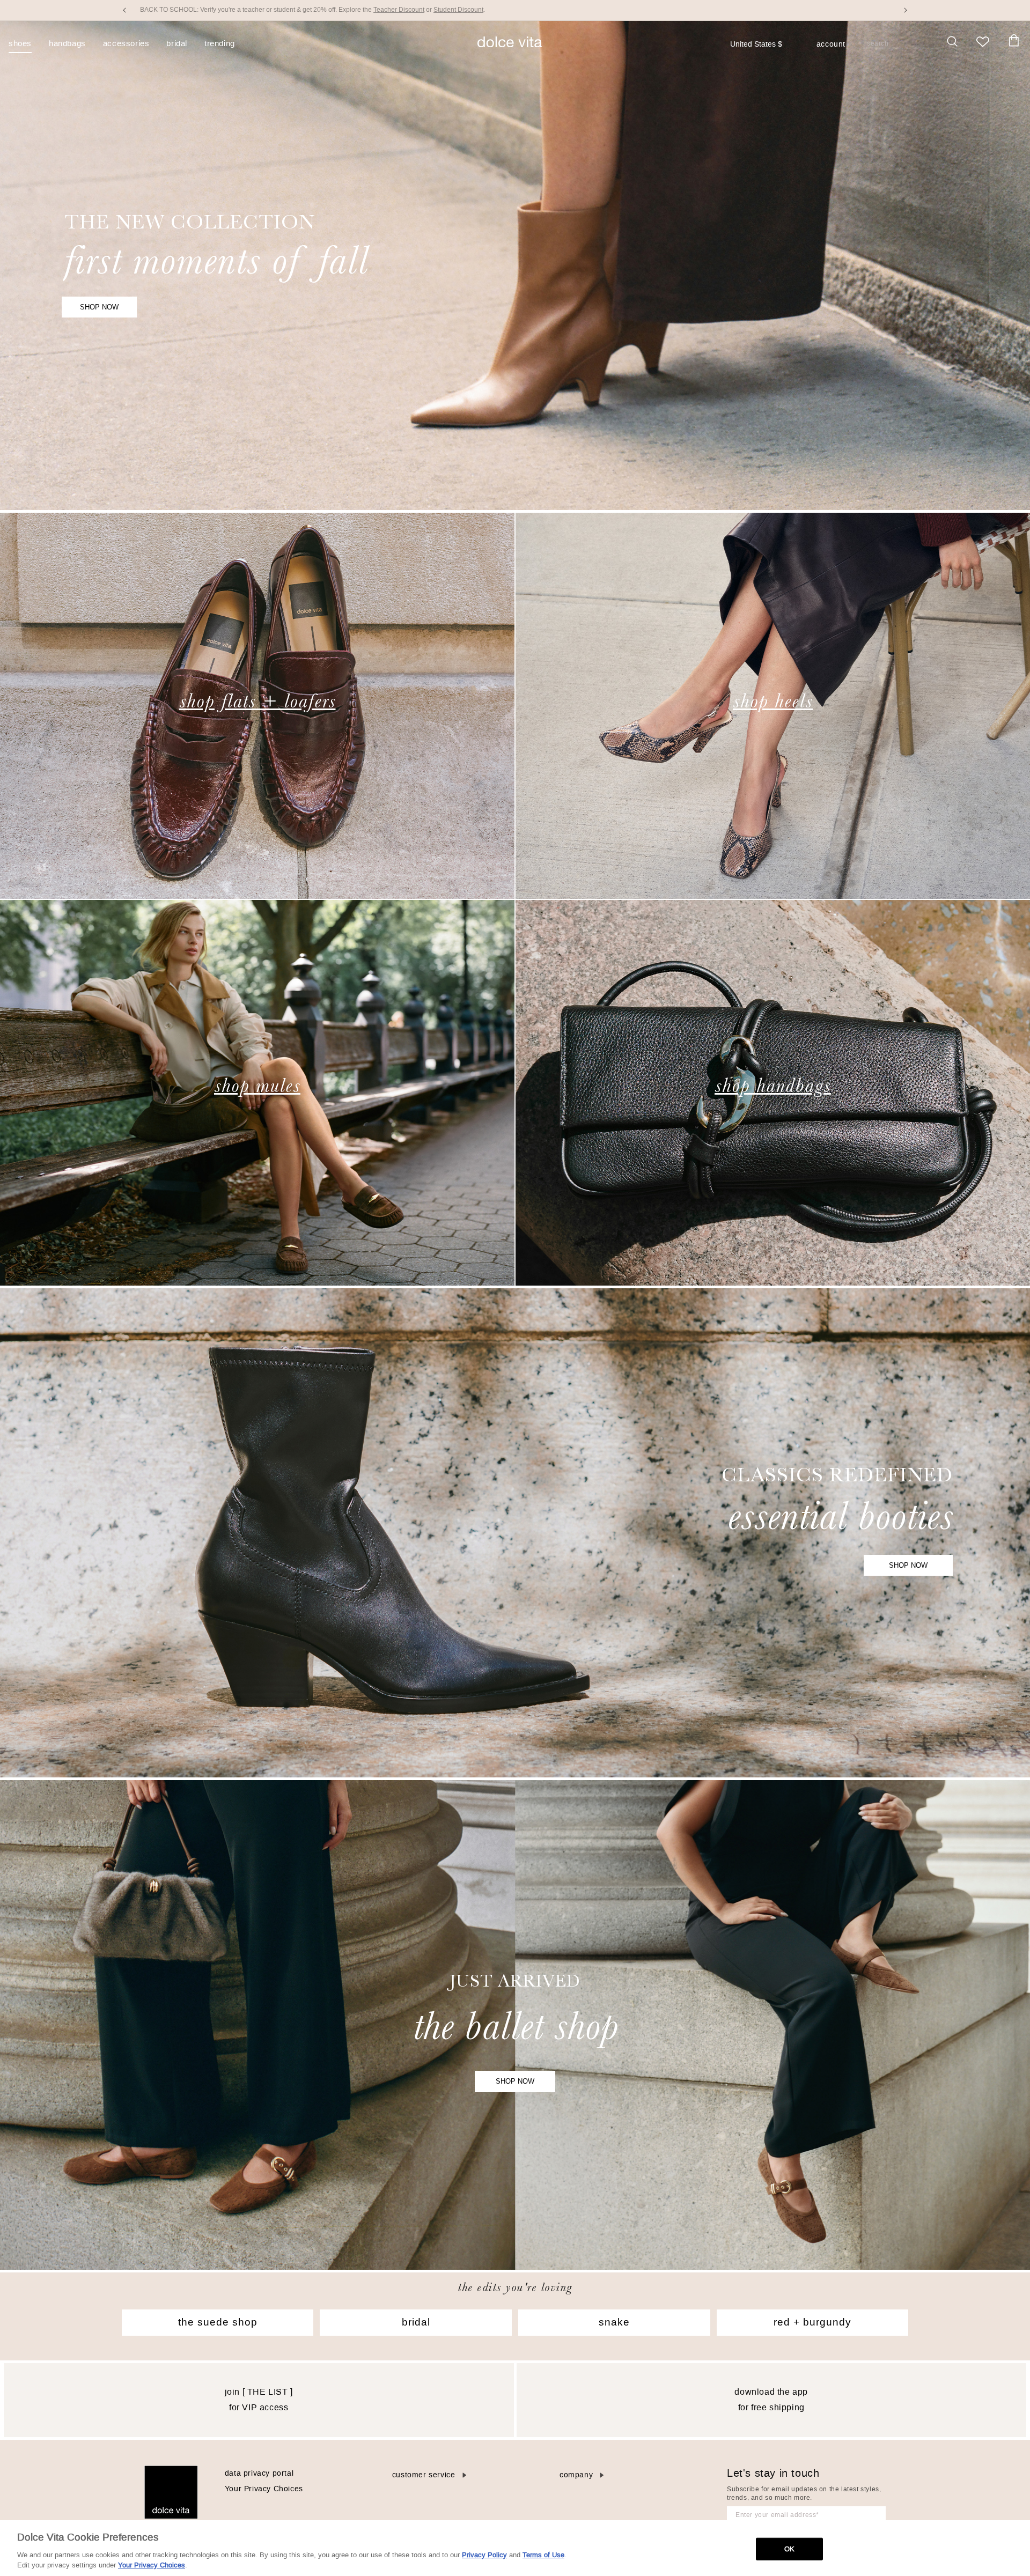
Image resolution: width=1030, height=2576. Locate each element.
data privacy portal (259, 2473)
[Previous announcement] (124, 10)
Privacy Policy (484, 2555)
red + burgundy (812, 2322)
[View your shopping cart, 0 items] (1014, 41)
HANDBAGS (67, 44)
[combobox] (762, 45)
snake (614, 2322)
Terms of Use (543, 2555)
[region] (515, 2548)
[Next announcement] (906, 10)
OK (789, 2549)
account (831, 45)
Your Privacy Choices (264, 2489)
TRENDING (220, 44)
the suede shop (218, 2322)
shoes (20, 44)
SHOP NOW (99, 307)
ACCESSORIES (126, 44)
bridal (416, 2322)
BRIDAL (177, 44)
